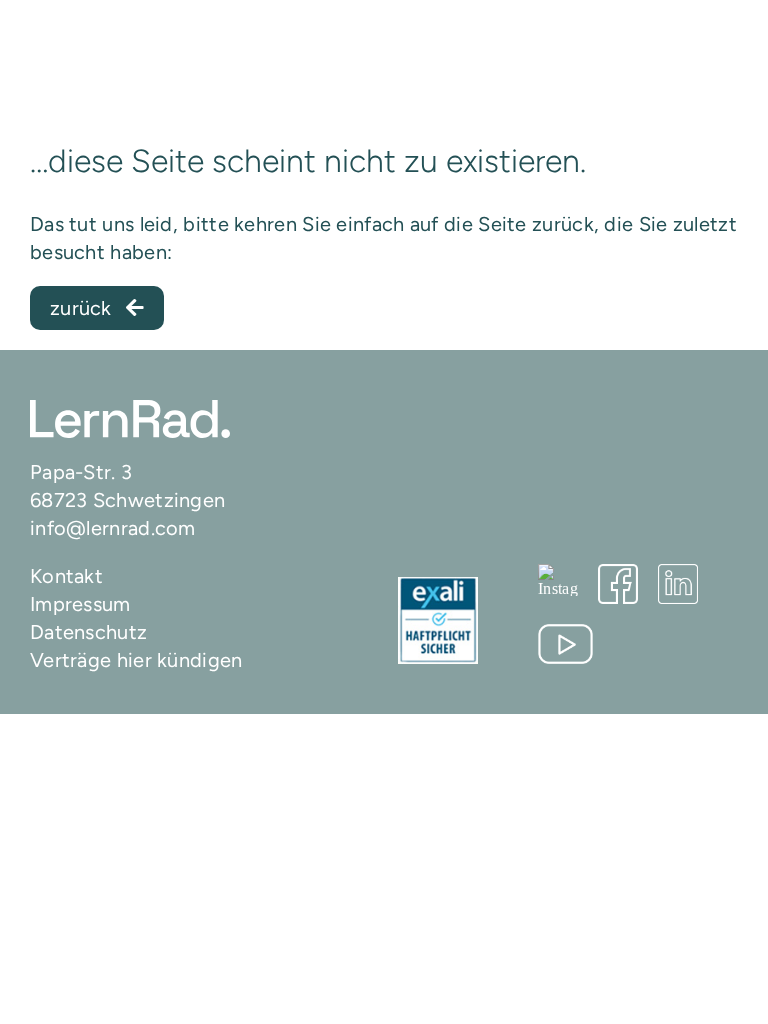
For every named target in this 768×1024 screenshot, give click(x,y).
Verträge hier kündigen (136, 660)
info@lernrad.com (113, 528)
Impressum (80, 604)
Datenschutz (88, 632)
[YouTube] (565, 644)
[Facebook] (618, 584)
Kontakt (66, 576)
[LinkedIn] (678, 584)
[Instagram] (558, 580)
